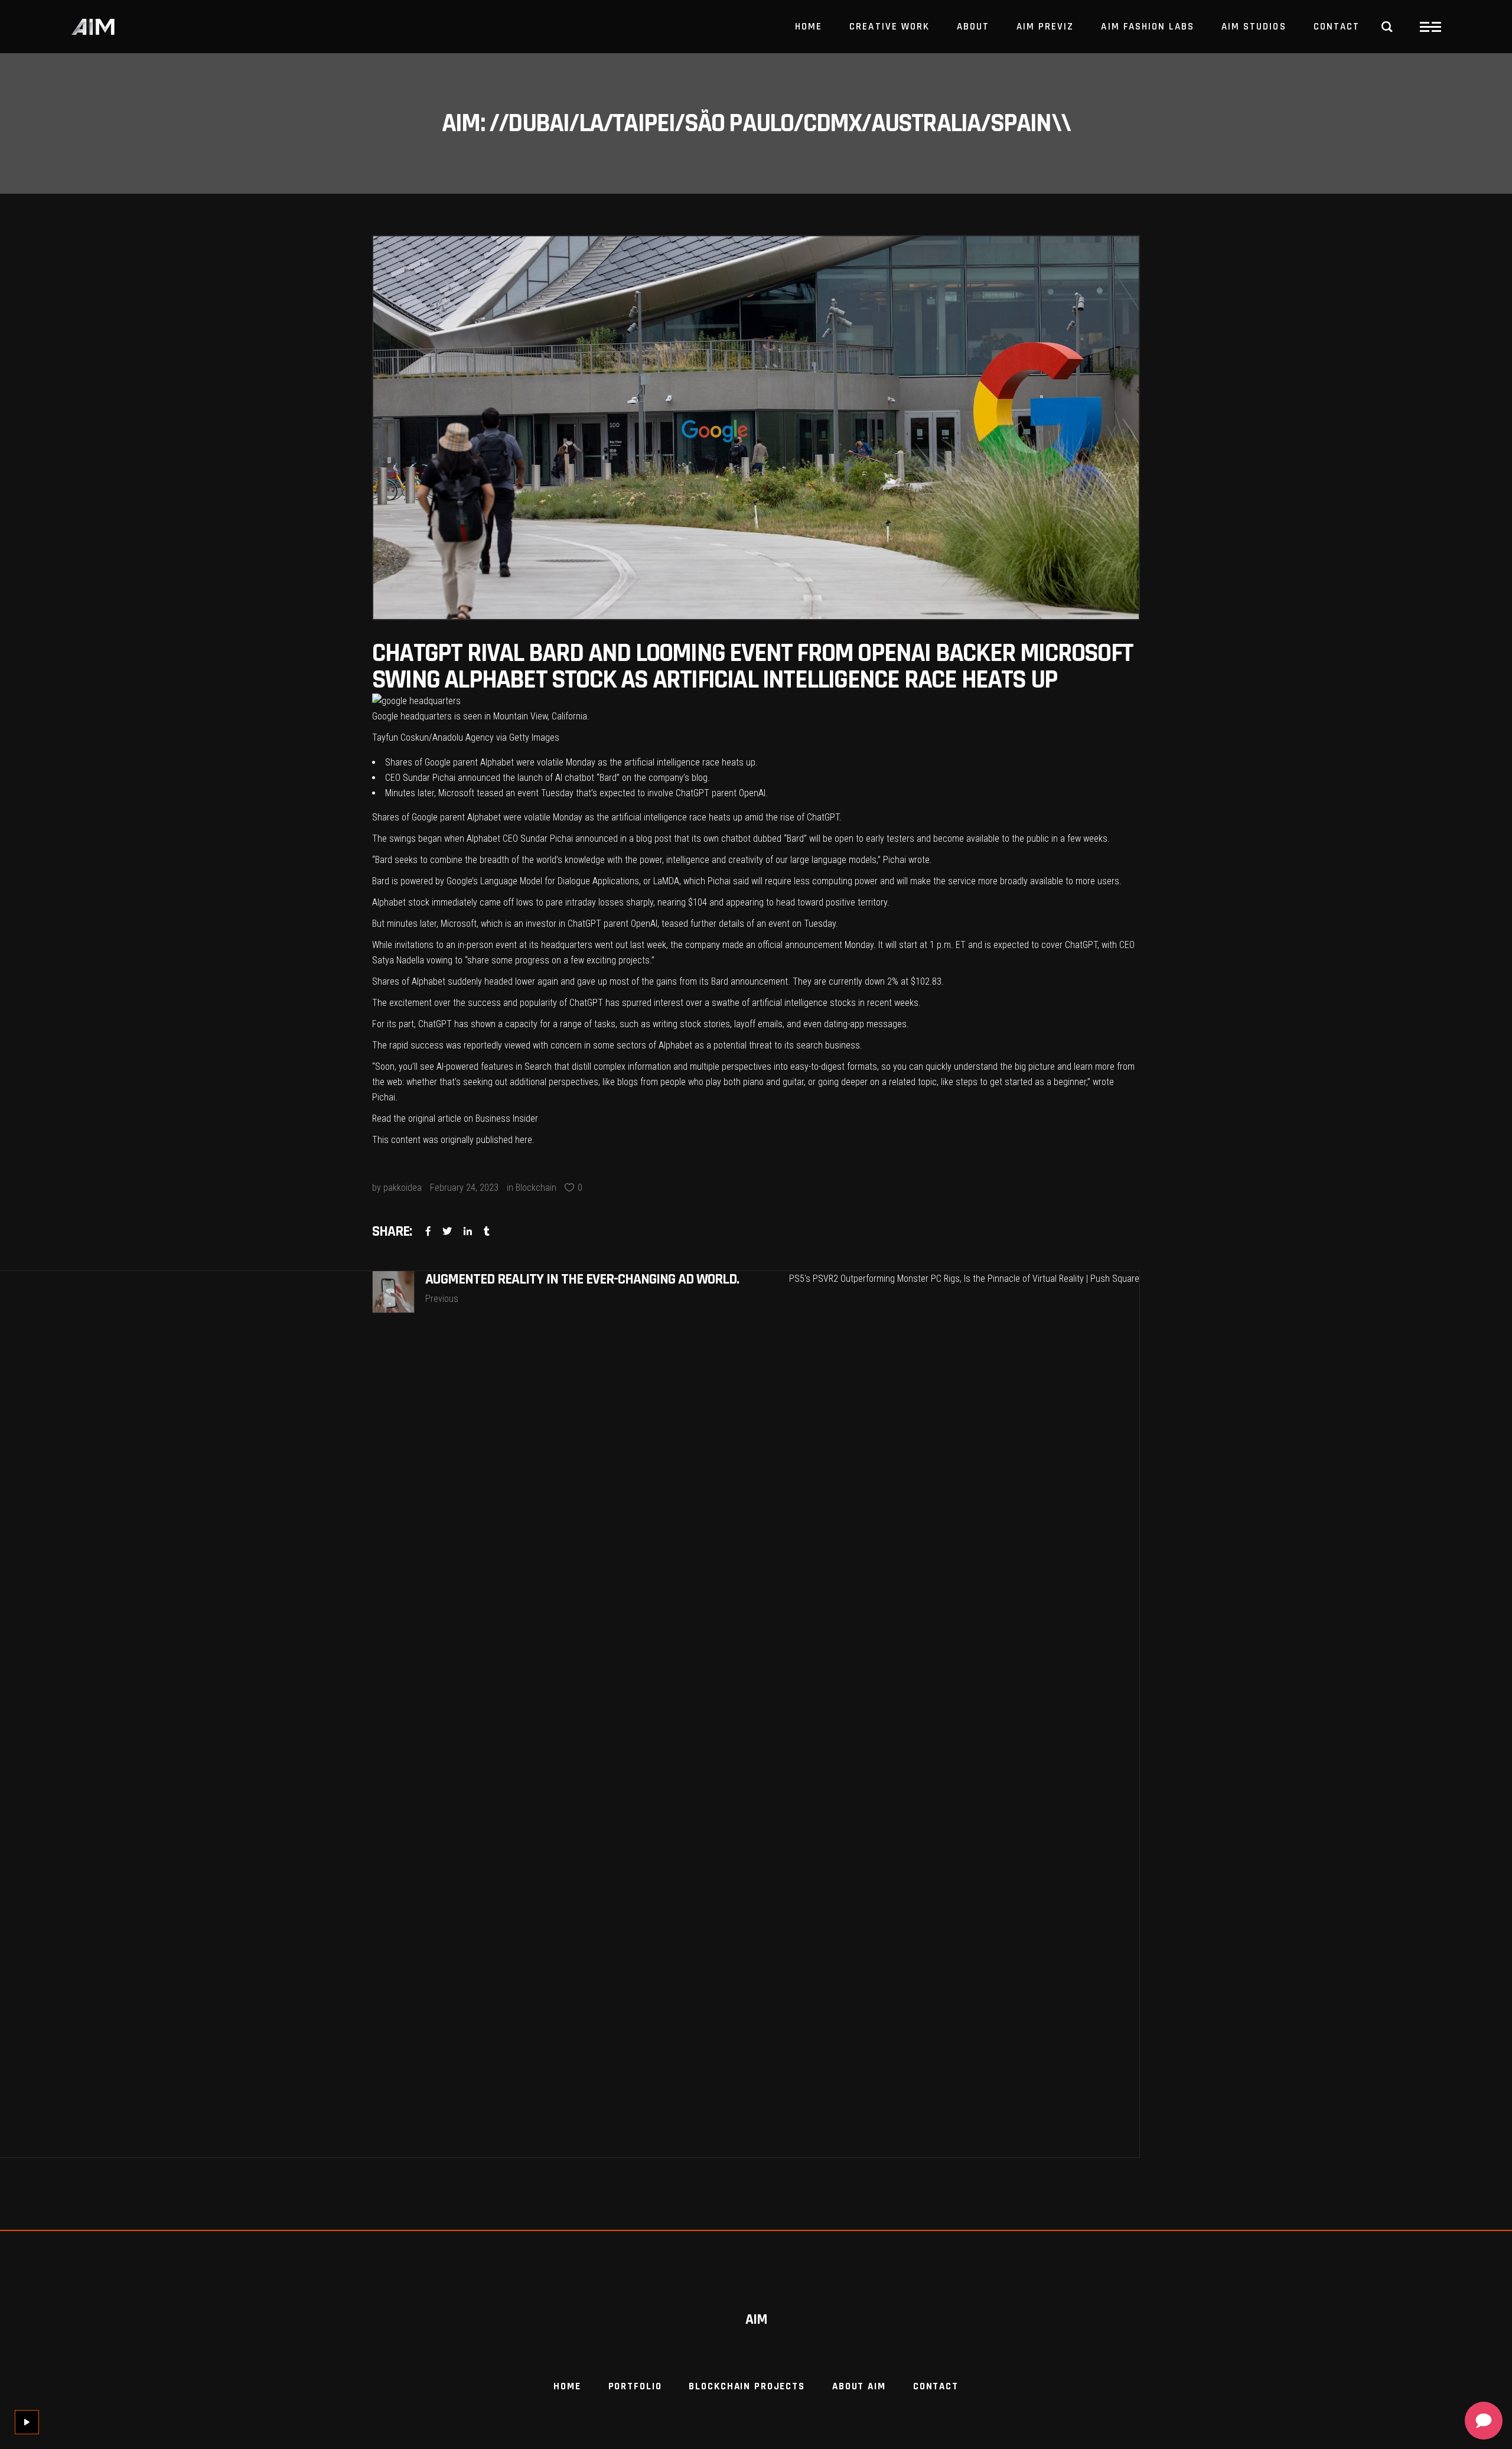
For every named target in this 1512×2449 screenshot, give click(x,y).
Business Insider (507, 1118)
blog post (654, 838)
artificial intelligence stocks (804, 1003)
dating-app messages (865, 1024)
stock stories (705, 1024)
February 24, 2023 (464, 1188)
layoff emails (758, 1024)
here (524, 1140)
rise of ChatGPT (810, 817)
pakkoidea (403, 1188)
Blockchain (536, 1188)
